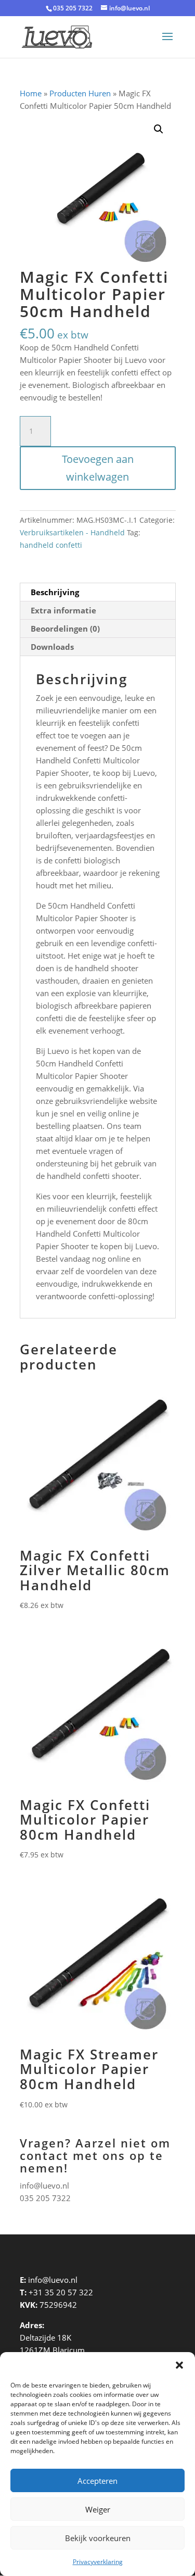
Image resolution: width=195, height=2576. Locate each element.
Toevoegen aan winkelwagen (98, 468)
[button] (179, 2365)
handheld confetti (51, 545)
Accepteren (97, 2481)
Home (31, 93)
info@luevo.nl (44, 2185)
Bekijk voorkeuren (98, 2538)
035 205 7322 (45, 2198)
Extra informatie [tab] (63, 610)
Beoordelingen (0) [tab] (65, 629)
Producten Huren (80, 93)
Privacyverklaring (98, 2562)
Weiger (98, 2509)
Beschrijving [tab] (55, 592)
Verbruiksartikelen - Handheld (72, 532)
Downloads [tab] (52, 647)
